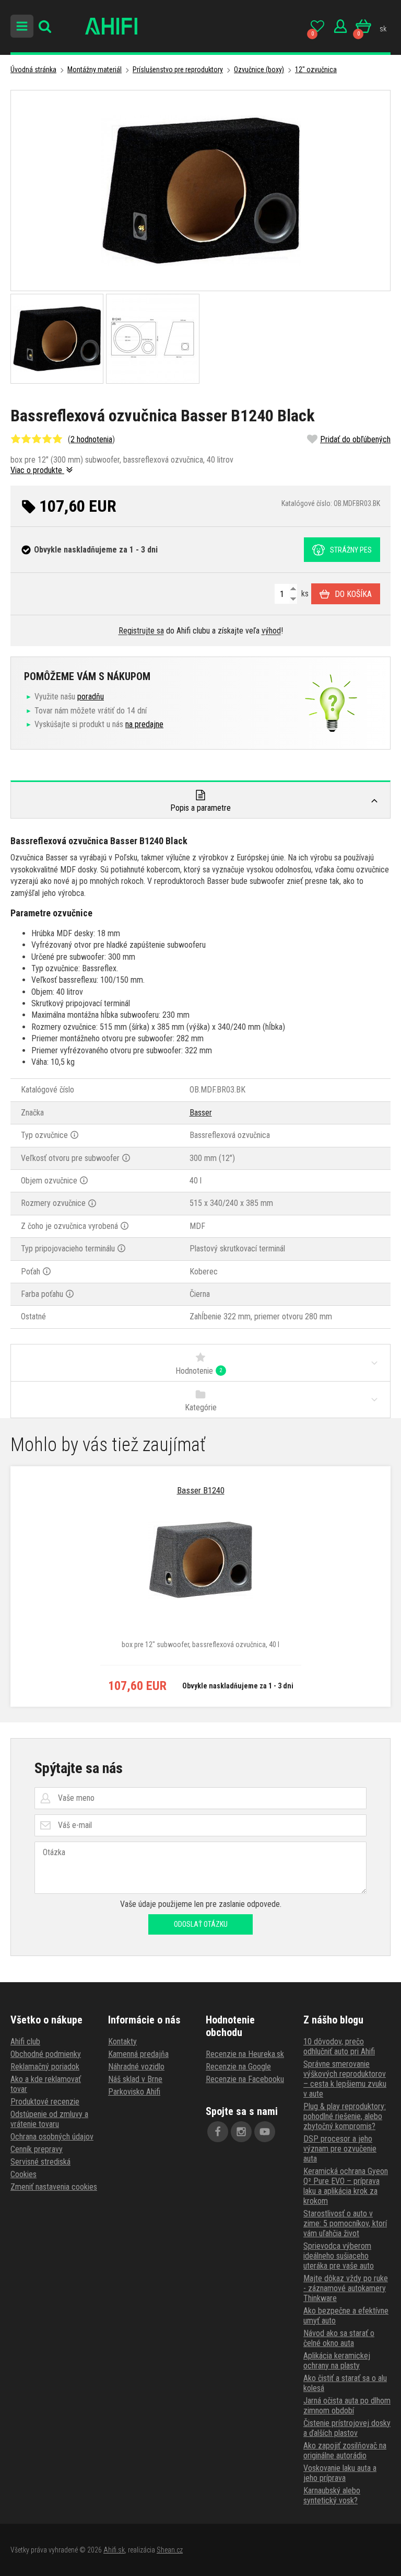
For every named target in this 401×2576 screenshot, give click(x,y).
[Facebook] (218, 2132)
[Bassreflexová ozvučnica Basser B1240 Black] (200, 191)
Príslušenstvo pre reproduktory (178, 70)
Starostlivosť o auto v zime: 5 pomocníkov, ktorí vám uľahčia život (345, 2223)
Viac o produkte (37, 470)
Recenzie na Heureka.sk (245, 2054)
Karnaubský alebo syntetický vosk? (332, 2495)
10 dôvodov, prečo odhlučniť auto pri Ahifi (339, 2046)
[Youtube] (265, 2132)
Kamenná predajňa (138, 2054)
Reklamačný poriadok (45, 2067)
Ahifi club (25, 2042)
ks (304, 594)
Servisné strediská (40, 2162)
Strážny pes (351, 550)
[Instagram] (241, 2132)
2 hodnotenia (91, 439)
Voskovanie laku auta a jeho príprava (340, 2473)
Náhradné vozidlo (136, 2067)
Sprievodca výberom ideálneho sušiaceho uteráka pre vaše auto (339, 2256)
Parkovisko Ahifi (134, 2092)
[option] (200, 1586)
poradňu (91, 697)
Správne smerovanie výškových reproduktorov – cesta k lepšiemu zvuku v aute (345, 2079)
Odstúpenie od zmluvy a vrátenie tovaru (49, 2119)
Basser (201, 1113)
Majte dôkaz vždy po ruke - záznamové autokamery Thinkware (346, 2288)
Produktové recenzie (45, 2102)
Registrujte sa (141, 631)
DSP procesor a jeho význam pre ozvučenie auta (340, 2149)
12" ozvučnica (316, 70)
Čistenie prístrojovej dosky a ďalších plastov (347, 2428)
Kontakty (122, 2042)
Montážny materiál (95, 70)
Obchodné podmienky (46, 2054)
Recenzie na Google (238, 2067)
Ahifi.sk (114, 2550)
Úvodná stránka (33, 70)
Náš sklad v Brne (135, 2079)
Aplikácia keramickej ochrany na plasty (337, 2361)
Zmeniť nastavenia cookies (54, 2187)
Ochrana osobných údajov (52, 2137)
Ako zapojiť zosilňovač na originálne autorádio (345, 2451)
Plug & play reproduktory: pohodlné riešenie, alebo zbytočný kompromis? (345, 2116)
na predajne (144, 724)
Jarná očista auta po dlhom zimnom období (347, 2406)
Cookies (23, 2174)
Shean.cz (170, 2550)
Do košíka (353, 594)
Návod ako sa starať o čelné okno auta (339, 2338)
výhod (271, 631)
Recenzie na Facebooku (245, 2079)
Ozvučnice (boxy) (259, 70)
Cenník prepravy (37, 2149)
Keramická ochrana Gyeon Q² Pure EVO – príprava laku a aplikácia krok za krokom (346, 2186)
